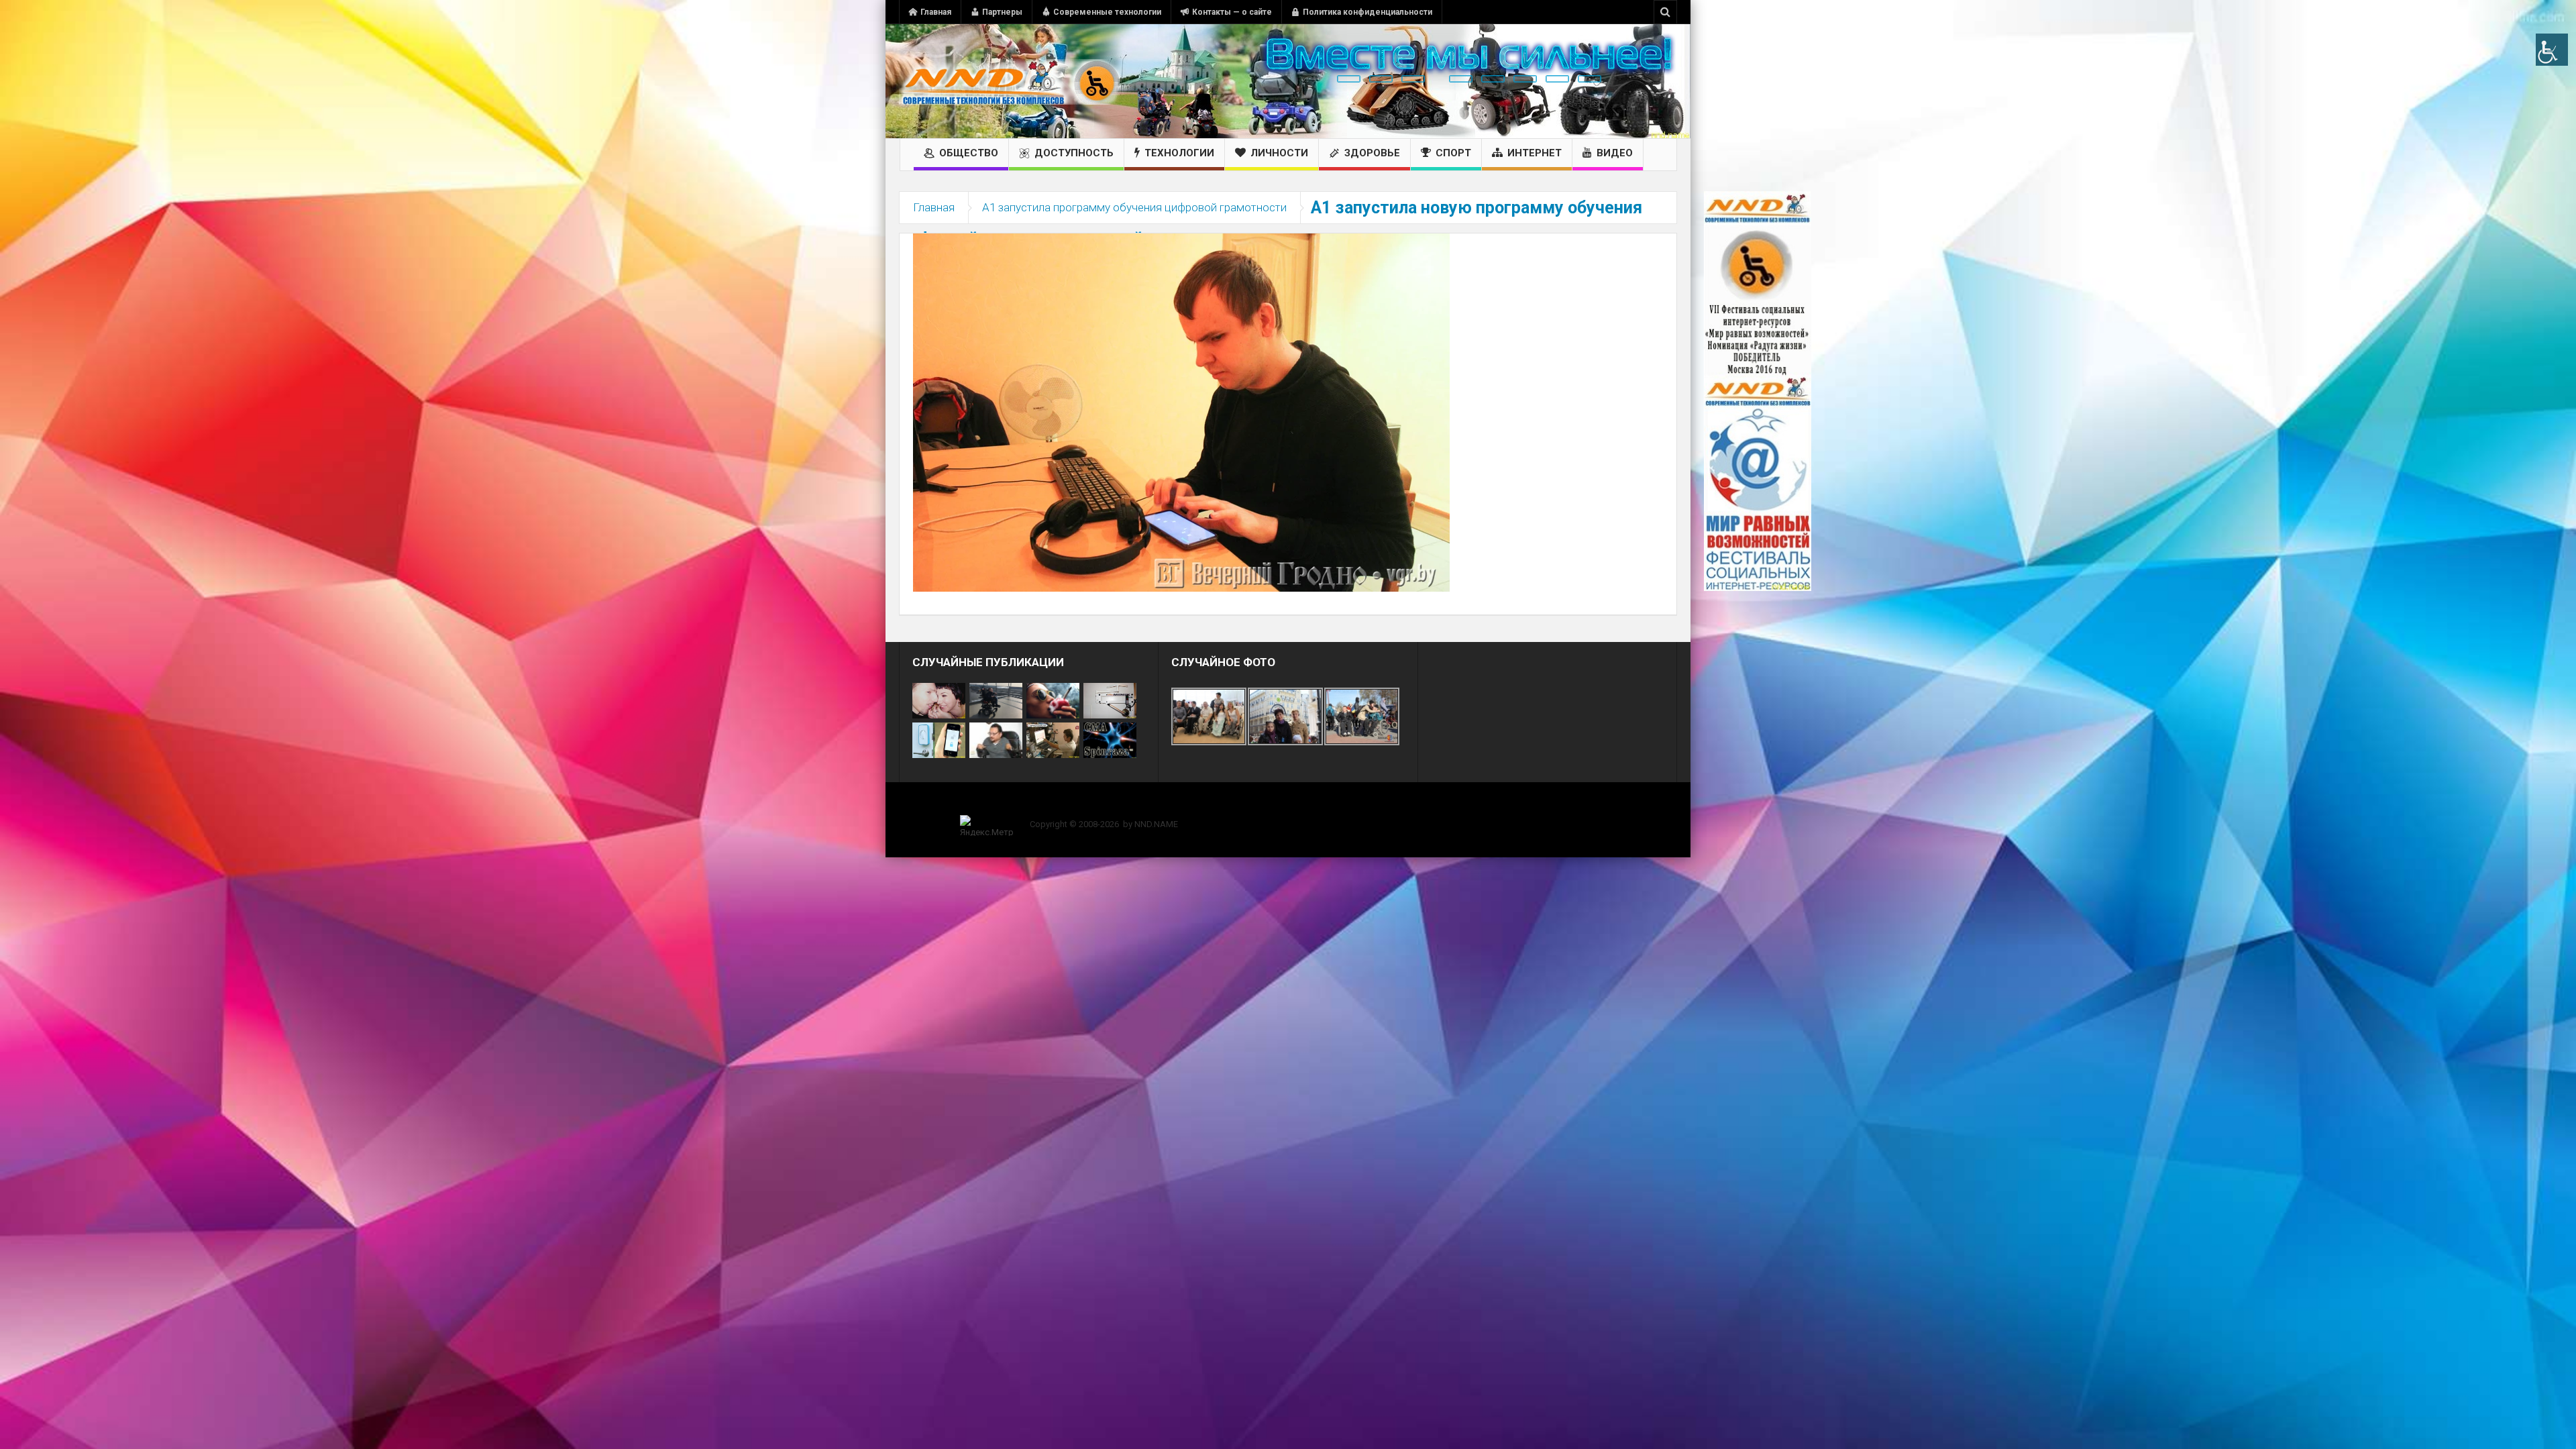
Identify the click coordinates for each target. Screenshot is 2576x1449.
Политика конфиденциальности (1367, 12)
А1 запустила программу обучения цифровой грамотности (1134, 207)
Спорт (1453, 153)
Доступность (1074, 153)
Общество (969, 153)
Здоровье (1372, 153)
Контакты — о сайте (1232, 12)
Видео (1615, 153)
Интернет (1535, 153)
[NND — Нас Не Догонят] (1010, 81)
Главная (936, 12)
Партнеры (1002, 12)
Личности (1279, 153)
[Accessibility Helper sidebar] (2552, 50)
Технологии (1179, 153)
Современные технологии (1107, 12)
